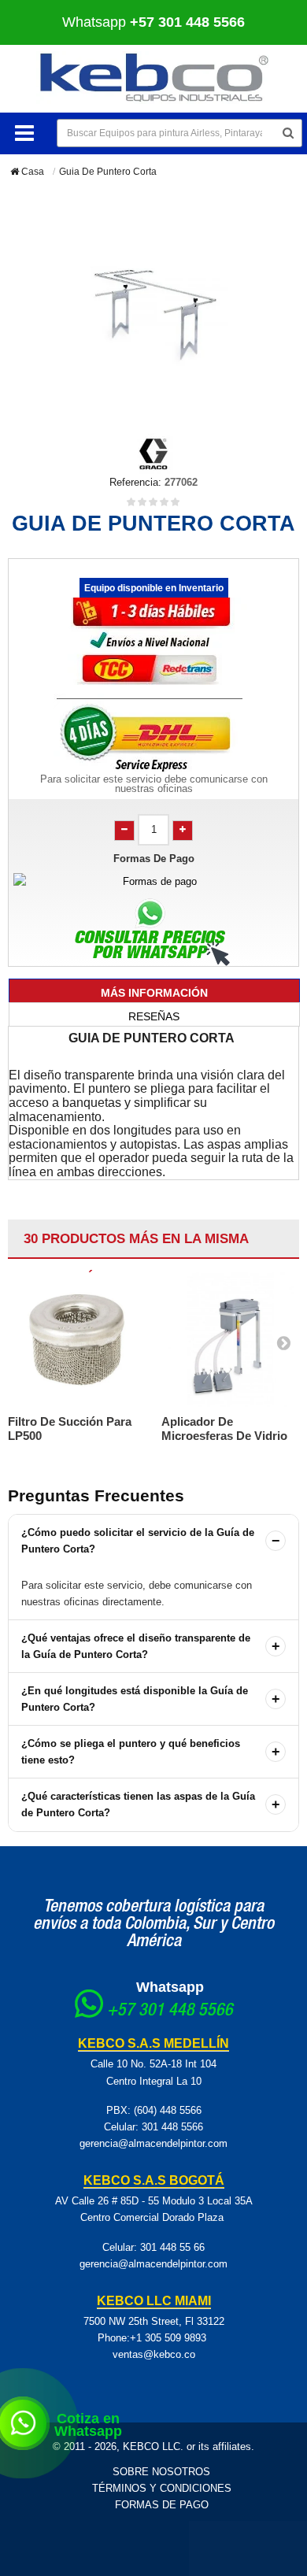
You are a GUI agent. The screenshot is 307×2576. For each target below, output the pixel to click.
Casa (31, 172)
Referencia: (135, 482)
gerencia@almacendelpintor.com (153, 2143)
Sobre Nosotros (161, 2472)
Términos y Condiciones (162, 2488)
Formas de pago (162, 2505)
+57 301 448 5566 (170, 2012)
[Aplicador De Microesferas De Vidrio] (230, 1340)
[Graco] (154, 452)
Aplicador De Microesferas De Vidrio (224, 1429)
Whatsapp (153, 22)
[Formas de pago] (153, 881)
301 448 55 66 (172, 2247)
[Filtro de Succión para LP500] (77, 1340)
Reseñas (154, 1016)
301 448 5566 (172, 2127)
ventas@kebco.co (154, 2354)
